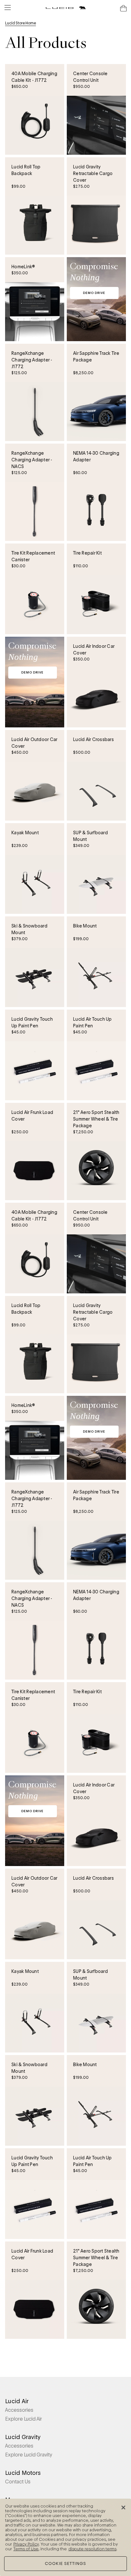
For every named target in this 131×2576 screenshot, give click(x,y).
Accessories (19, 2410)
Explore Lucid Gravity (29, 2455)
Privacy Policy (26, 2544)
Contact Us (18, 2482)
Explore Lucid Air (24, 2419)
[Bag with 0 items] (123, 8)
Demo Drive (94, 293)
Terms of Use (26, 2549)
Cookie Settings (65, 2563)
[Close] (123, 2508)
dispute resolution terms (92, 2549)
